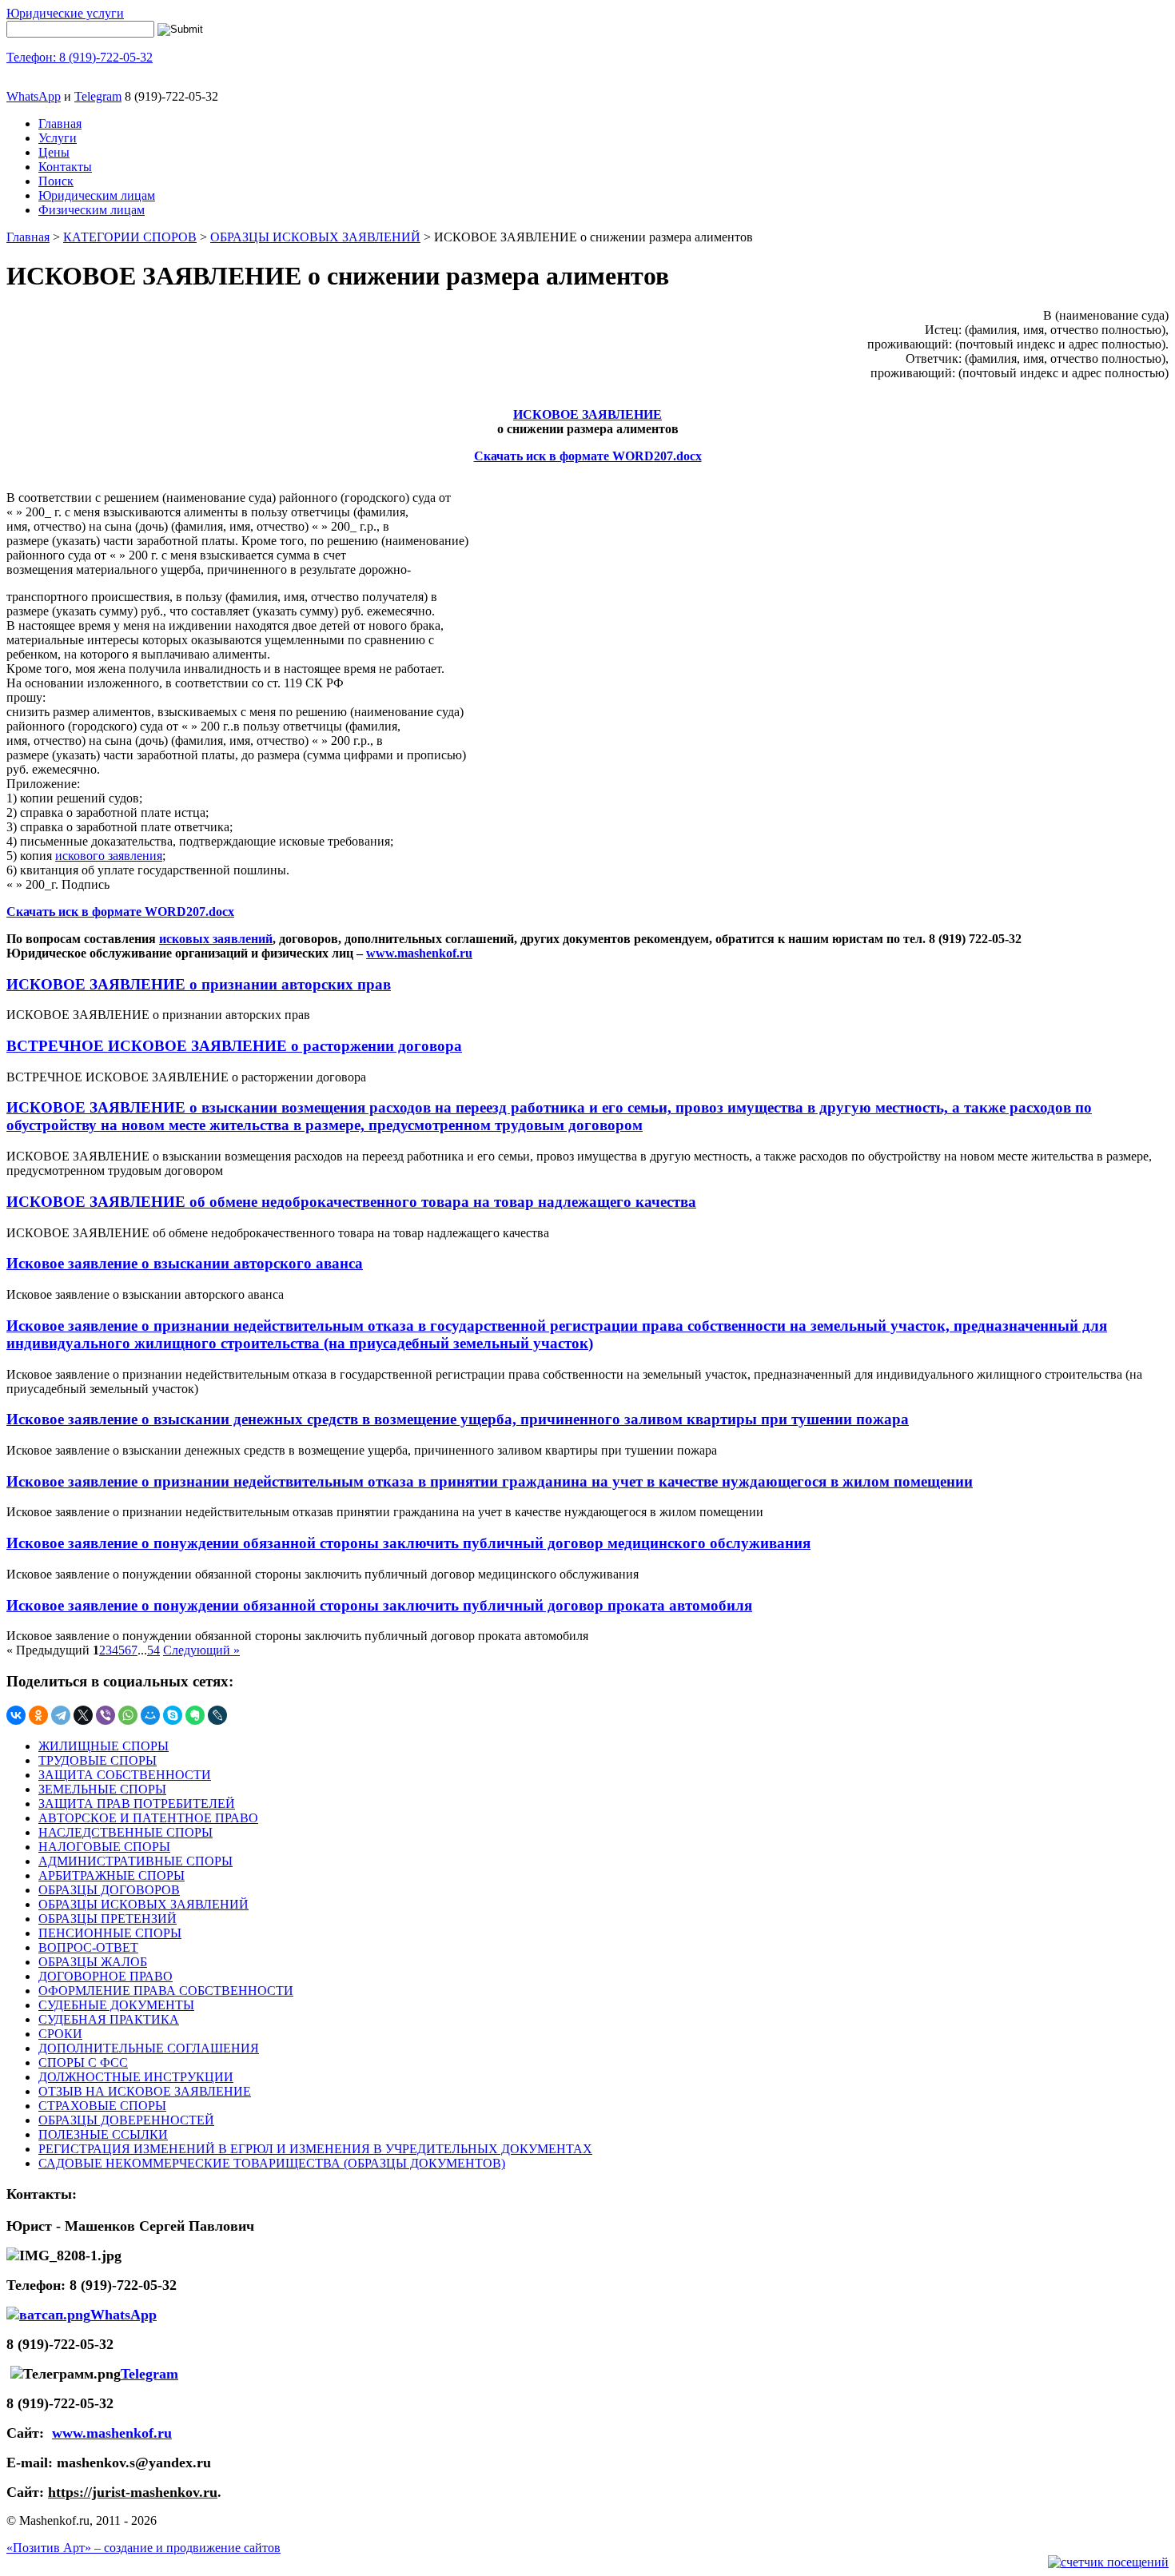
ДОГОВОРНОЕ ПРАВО (106, 1976)
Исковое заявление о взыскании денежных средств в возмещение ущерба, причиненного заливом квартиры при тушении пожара (458, 1419)
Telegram (98, 96)
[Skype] (173, 1715)
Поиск (56, 181)
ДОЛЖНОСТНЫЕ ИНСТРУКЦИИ (136, 2077)
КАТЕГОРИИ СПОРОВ (130, 237)
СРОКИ (60, 2034)
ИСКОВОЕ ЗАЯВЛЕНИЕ (587, 414)
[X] (83, 1715)
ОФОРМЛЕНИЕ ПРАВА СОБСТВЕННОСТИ (166, 1991)
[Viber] (106, 1715)
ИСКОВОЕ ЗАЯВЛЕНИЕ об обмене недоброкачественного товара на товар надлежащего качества (351, 1202)
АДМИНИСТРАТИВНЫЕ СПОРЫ (135, 1861)
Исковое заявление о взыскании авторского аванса (185, 1263)
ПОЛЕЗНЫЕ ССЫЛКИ (103, 2134)
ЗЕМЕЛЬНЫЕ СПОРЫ (102, 1789)
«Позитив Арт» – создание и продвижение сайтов (143, 2548)
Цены (54, 152)
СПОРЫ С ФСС (83, 2062)
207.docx (678, 456)
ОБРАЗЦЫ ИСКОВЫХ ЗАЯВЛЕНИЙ (315, 237)
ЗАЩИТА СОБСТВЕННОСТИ (125, 1775)
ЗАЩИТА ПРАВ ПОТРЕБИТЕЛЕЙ (137, 1804)
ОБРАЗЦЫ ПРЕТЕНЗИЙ (108, 1919)
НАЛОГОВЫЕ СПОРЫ (104, 1847)
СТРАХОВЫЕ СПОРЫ (102, 2106)
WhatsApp (34, 96)
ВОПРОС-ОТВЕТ (88, 1947)
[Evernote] (195, 1715)
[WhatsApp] (128, 1715)
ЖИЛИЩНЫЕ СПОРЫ (104, 1746)
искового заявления (109, 856)
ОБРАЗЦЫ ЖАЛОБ (93, 1962)
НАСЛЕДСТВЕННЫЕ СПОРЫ (125, 1832)
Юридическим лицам (97, 195)
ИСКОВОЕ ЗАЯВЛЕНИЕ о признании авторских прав (199, 984)
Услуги (58, 138)
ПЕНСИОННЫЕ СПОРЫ (110, 1933)
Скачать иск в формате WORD (564, 456)
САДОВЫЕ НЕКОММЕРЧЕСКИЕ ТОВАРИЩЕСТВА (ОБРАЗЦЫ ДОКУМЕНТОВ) (272, 2163)
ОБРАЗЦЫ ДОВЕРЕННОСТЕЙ (126, 2120)
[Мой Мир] (150, 1715)
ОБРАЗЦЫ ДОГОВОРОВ (109, 1890)
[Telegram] (61, 1715)
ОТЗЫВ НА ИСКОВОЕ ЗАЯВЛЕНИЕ (145, 2091)
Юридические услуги (65, 13)
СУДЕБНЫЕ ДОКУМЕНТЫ (116, 2005)
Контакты (65, 167)
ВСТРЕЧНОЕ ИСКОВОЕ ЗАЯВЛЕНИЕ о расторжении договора (234, 1046)
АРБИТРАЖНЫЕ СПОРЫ (112, 1875)
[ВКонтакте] (16, 1715)
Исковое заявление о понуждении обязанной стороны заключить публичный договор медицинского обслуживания (408, 1543)
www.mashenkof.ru (419, 953)
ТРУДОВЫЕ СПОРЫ (98, 1760)
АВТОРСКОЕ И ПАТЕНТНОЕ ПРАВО (148, 1818)
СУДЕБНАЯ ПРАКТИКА (109, 2019)
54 (153, 1650)
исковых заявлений (216, 939)
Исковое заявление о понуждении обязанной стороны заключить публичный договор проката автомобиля (379, 1605)
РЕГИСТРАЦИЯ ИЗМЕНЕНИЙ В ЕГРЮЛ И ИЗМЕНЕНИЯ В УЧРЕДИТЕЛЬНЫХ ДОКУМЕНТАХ (315, 2149)
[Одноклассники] (38, 1715)
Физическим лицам (92, 210)
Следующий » (201, 1650)
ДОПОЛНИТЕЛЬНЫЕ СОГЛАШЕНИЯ (149, 2048)
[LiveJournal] (217, 1715)
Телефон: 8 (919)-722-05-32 (80, 57)
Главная (60, 123)
